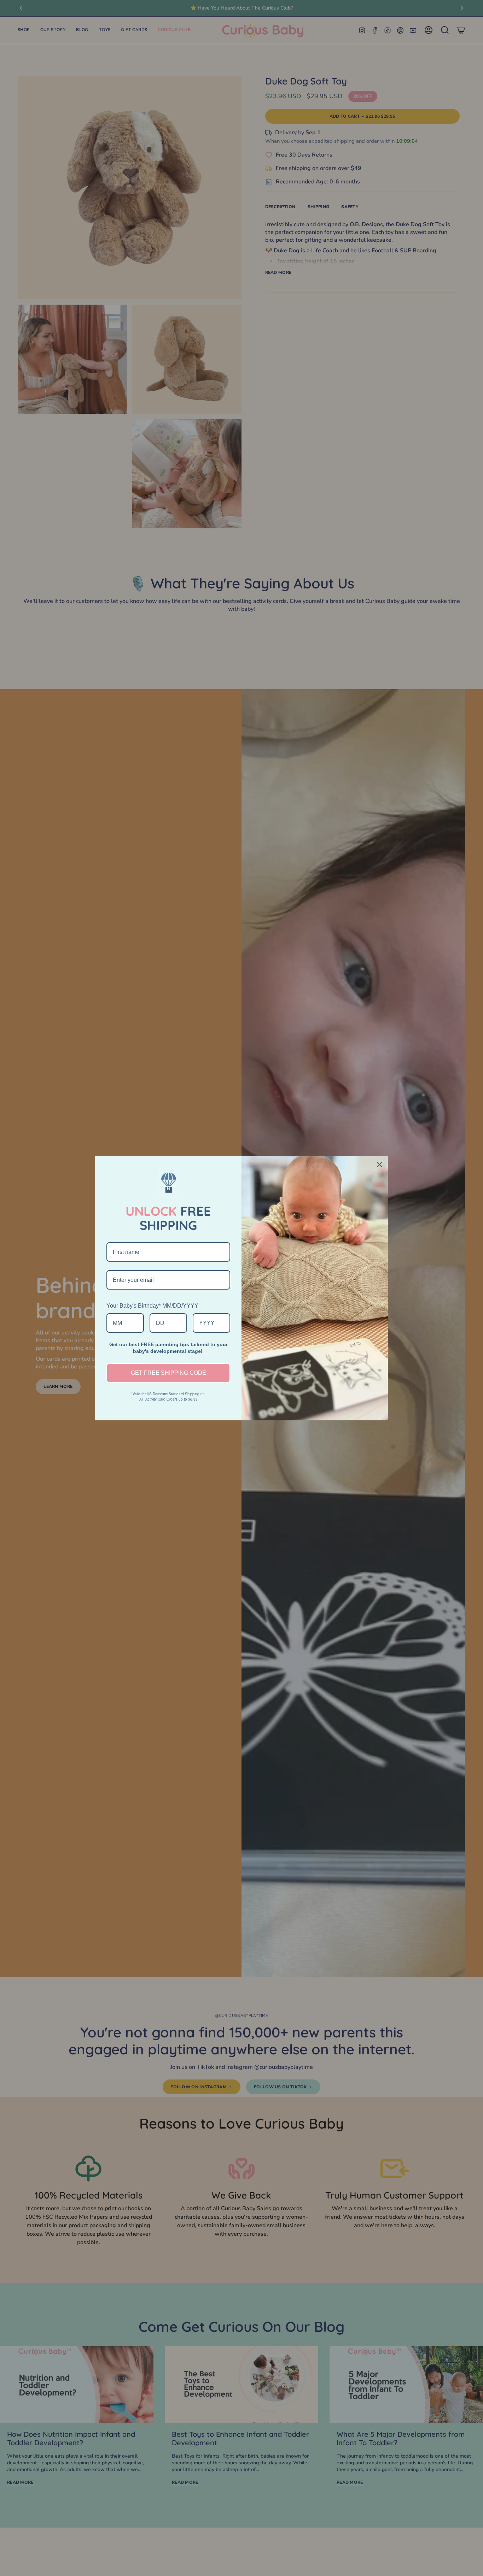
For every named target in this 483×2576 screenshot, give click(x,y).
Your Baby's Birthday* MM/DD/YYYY (152, 1306)
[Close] (379, 1164)
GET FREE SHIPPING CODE (168, 1373)
